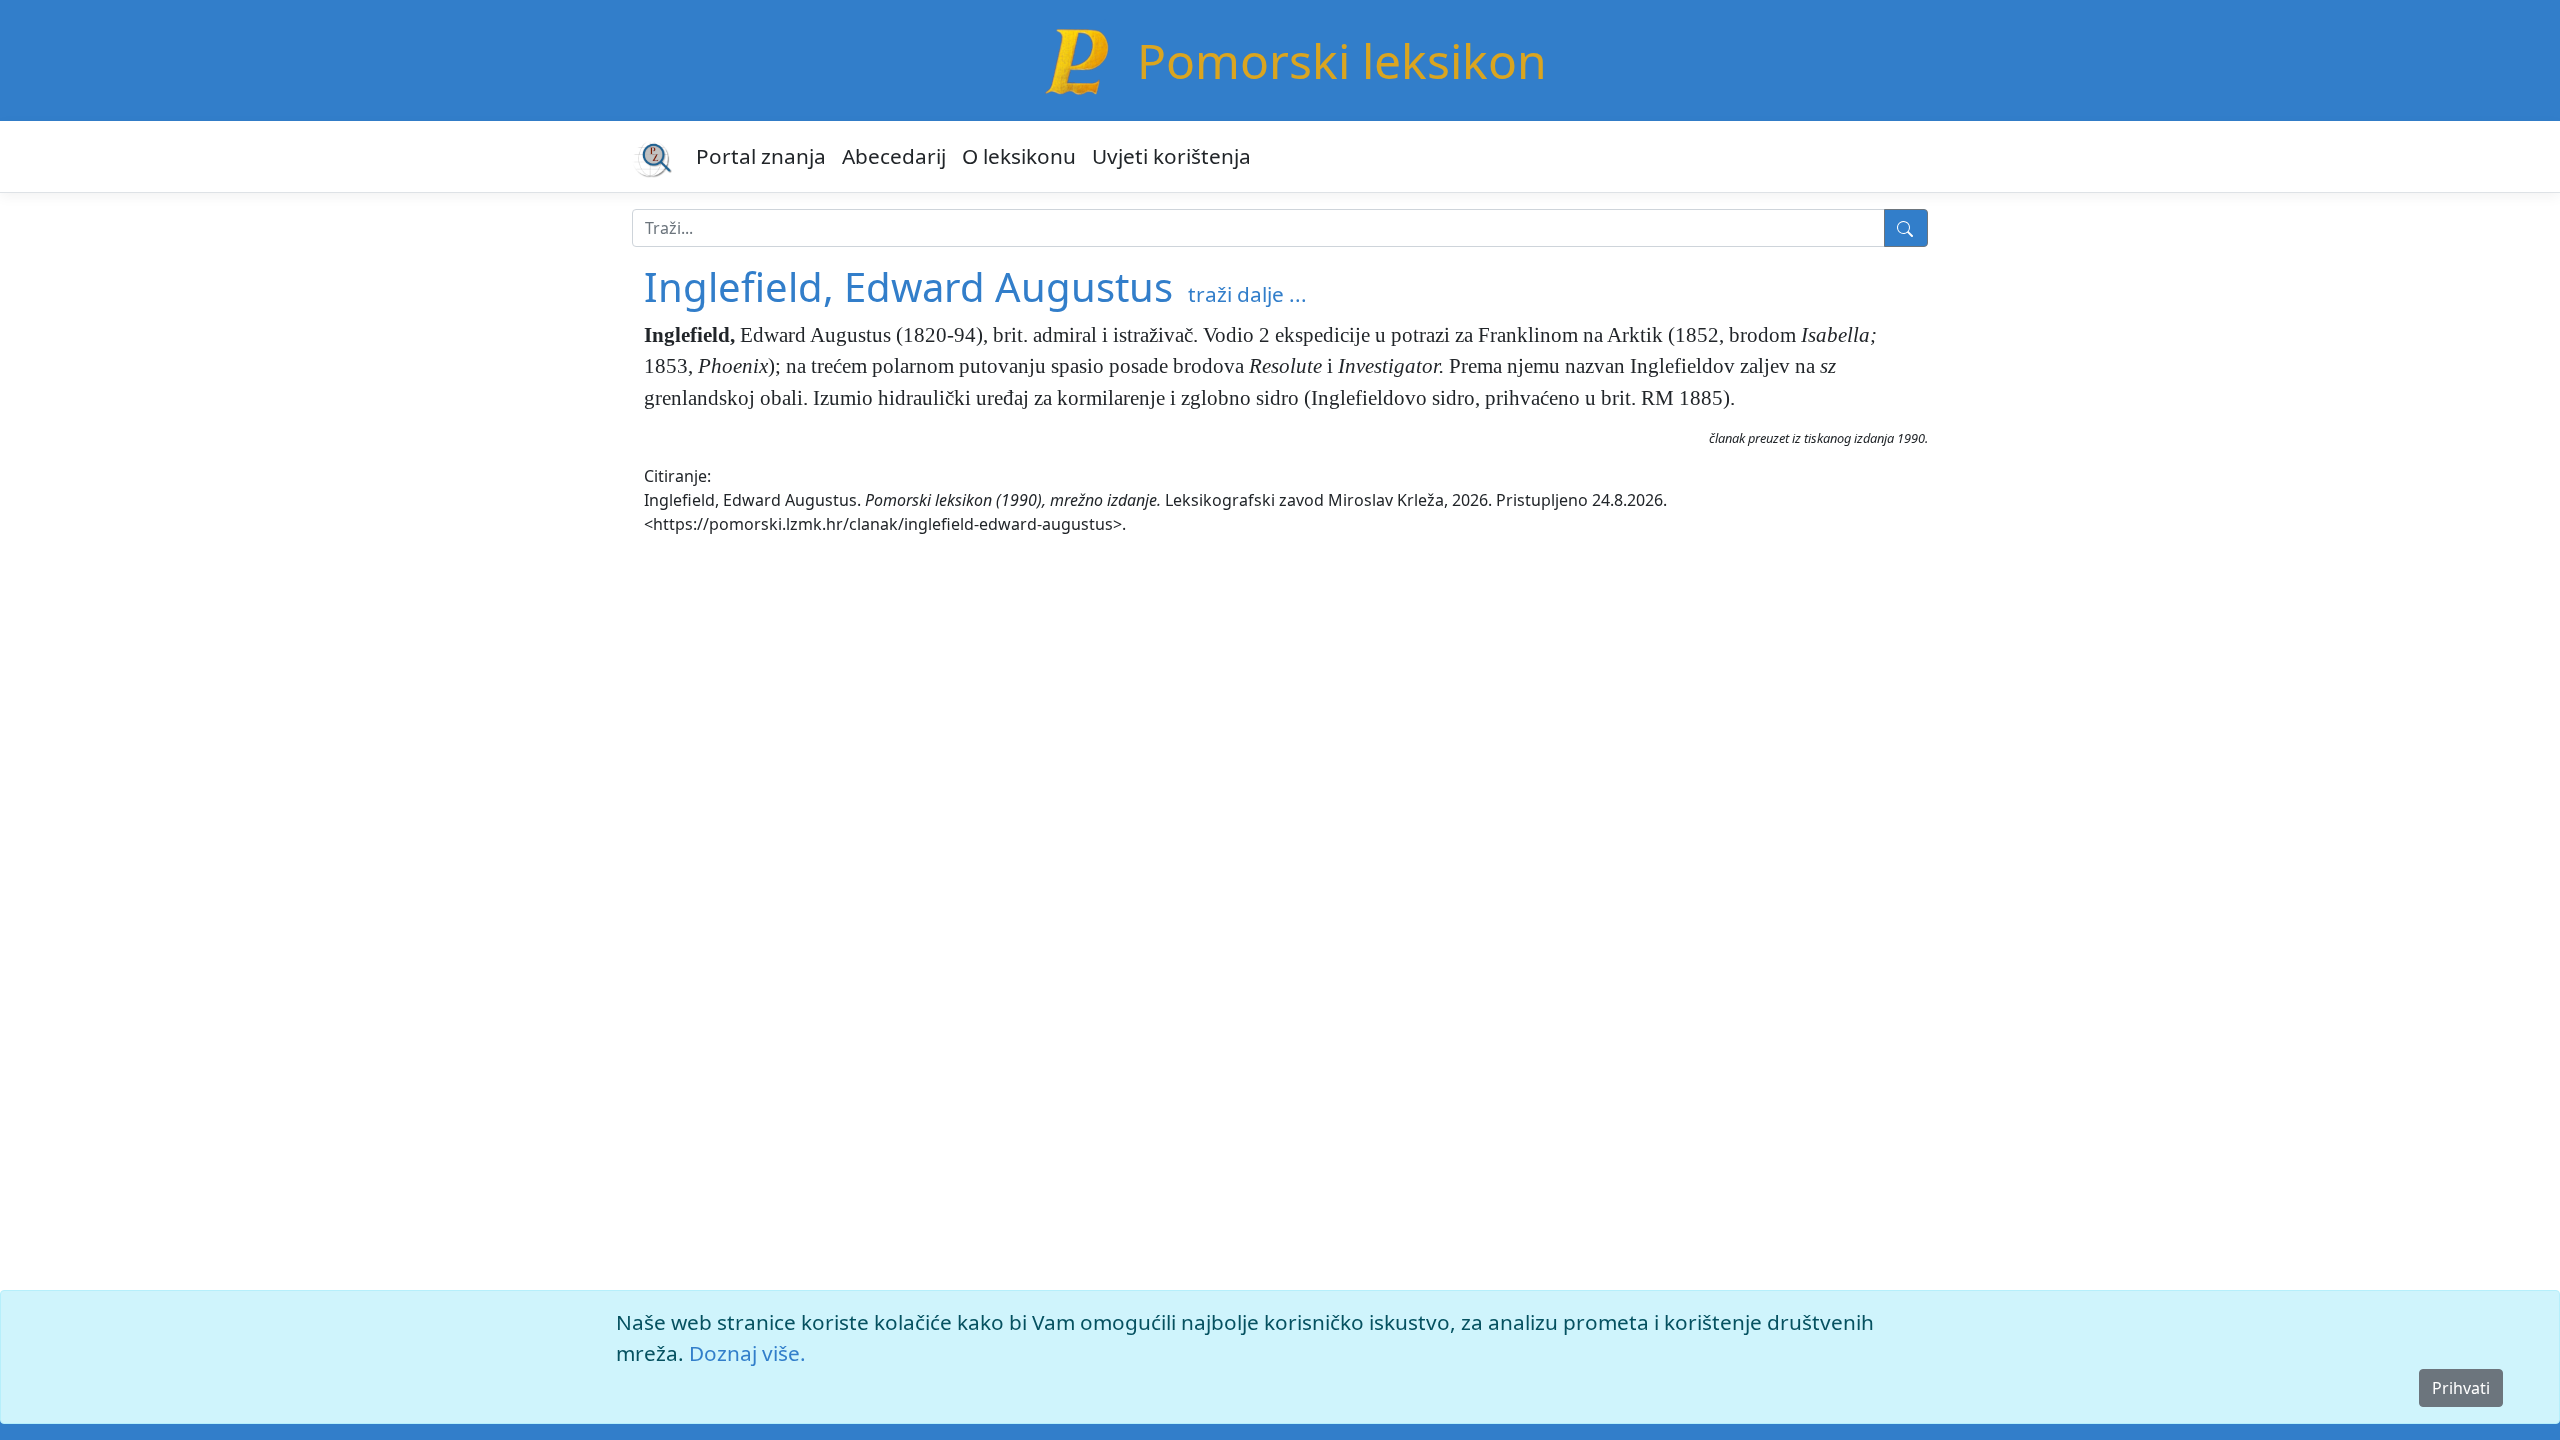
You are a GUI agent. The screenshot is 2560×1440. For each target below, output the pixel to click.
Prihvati (2461, 1388)
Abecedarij (894, 156)
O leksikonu (1019, 156)
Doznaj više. (747, 1353)
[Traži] (1906, 228)
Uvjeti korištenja (1171, 156)
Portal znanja (761, 156)
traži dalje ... (1247, 294)
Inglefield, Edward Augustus (908, 286)
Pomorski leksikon (1342, 60)
